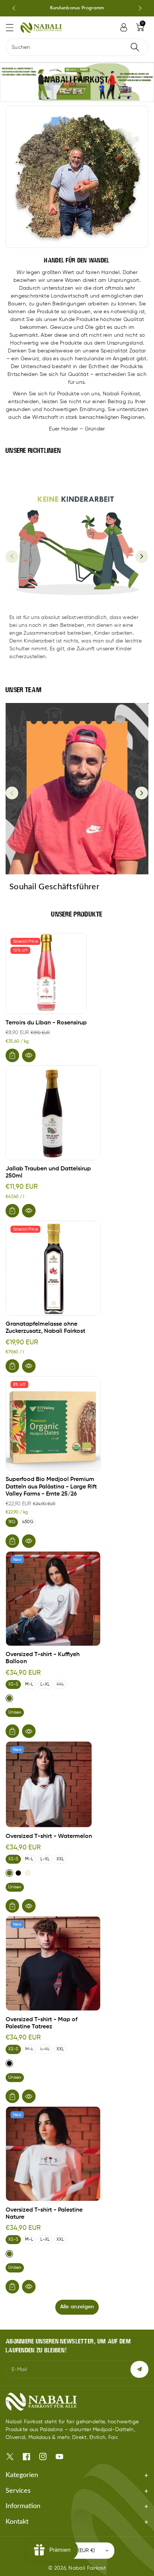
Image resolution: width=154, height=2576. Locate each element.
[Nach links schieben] (12, 557)
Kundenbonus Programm (77, 8)
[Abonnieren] (139, 2369)
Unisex (15, 1712)
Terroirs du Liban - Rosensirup (46, 1023)
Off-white (9, 1698)
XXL (60, 1684)
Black (18, 1873)
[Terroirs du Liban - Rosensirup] (46, 973)
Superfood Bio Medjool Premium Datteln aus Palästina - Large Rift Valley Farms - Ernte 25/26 (51, 1487)
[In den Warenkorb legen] (12, 1055)
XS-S (13, 1684)
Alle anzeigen (77, 2307)
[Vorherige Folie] (14, 8)
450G (28, 1522)
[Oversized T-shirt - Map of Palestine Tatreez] (53, 1963)
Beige (28, 1873)
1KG (12, 1522)
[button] (13, 27)
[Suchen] (135, 47)
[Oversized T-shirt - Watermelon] (49, 1784)
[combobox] (77, 47)
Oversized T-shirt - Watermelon (49, 1836)
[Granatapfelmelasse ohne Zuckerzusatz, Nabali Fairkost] (53, 1268)
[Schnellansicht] (29, 1055)
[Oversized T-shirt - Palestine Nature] (53, 2154)
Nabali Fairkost (87, 2568)
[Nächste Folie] (140, 8)
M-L (29, 1684)
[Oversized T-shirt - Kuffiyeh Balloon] (53, 1599)
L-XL (45, 1684)
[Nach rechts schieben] (142, 557)
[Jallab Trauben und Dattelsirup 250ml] (53, 1113)
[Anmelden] (124, 27)
